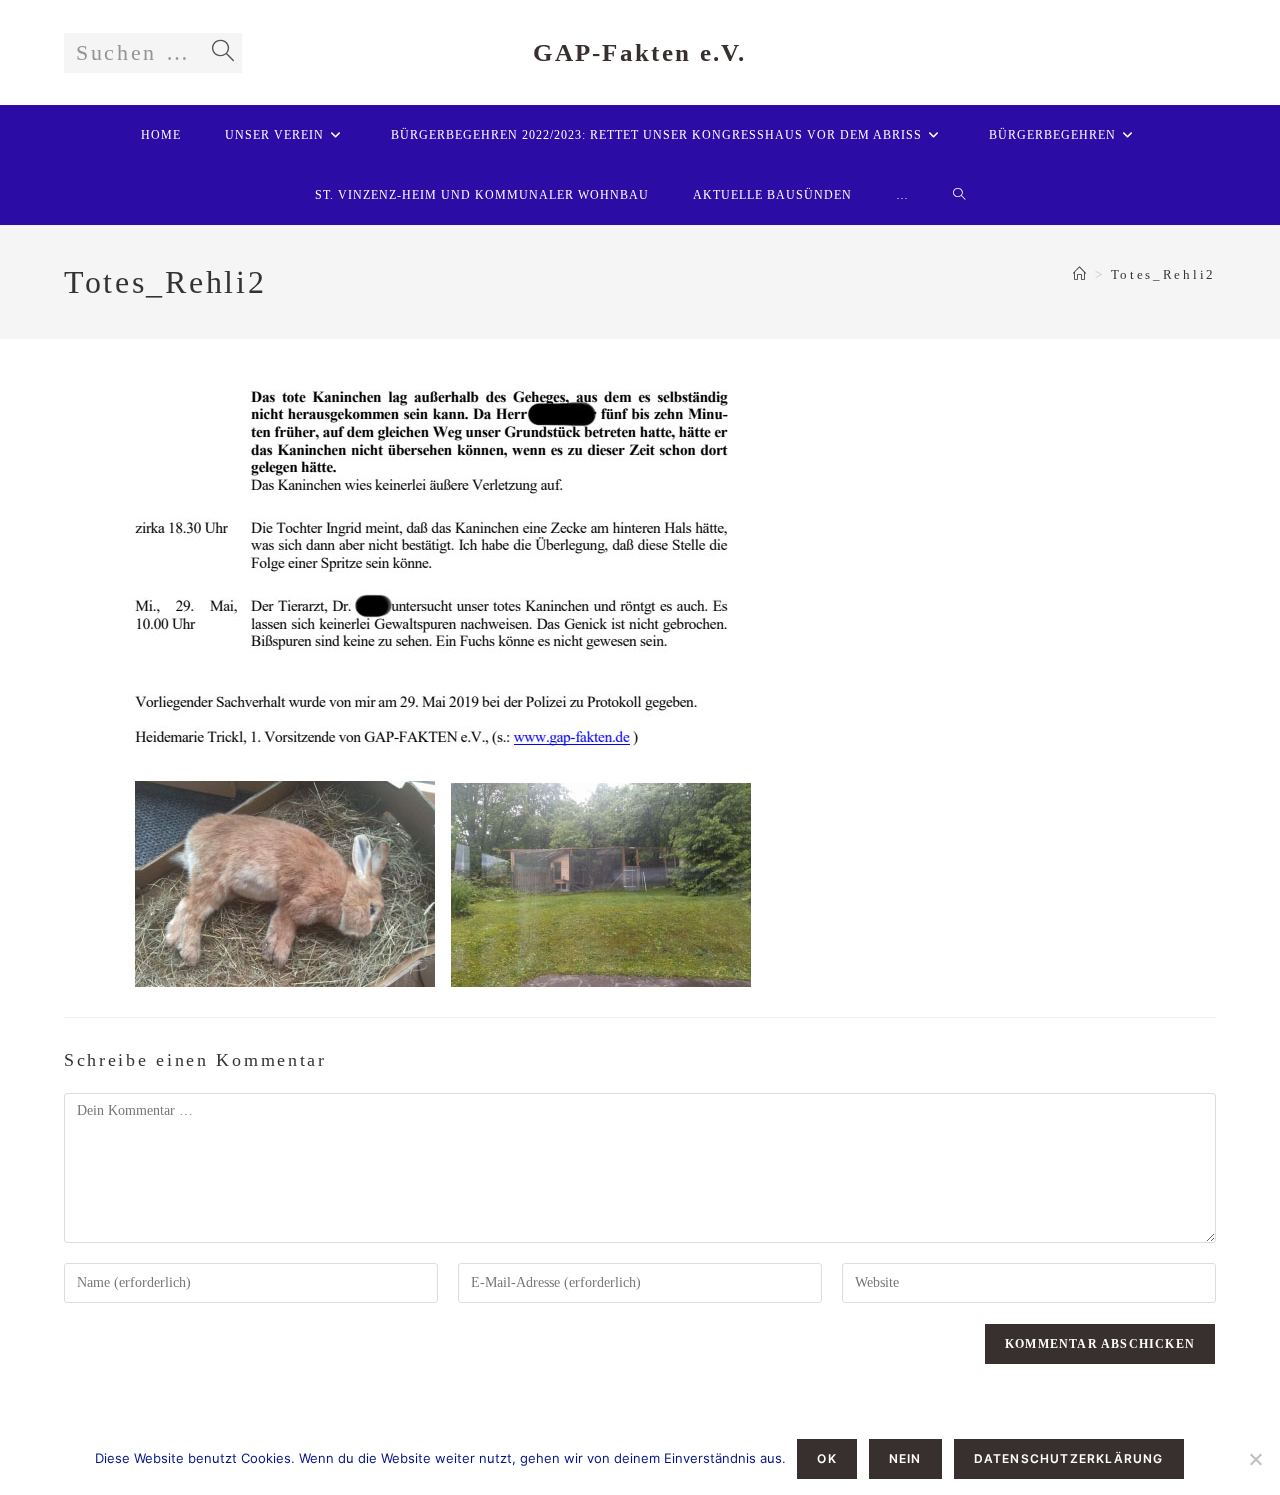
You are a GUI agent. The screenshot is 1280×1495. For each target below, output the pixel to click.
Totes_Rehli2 (1163, 274)
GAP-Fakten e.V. (640, 52)
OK (826, 1458)
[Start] (1081, 274)
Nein (905, 1458)
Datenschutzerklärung (1069, 1458)
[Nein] (1255, 1459)
